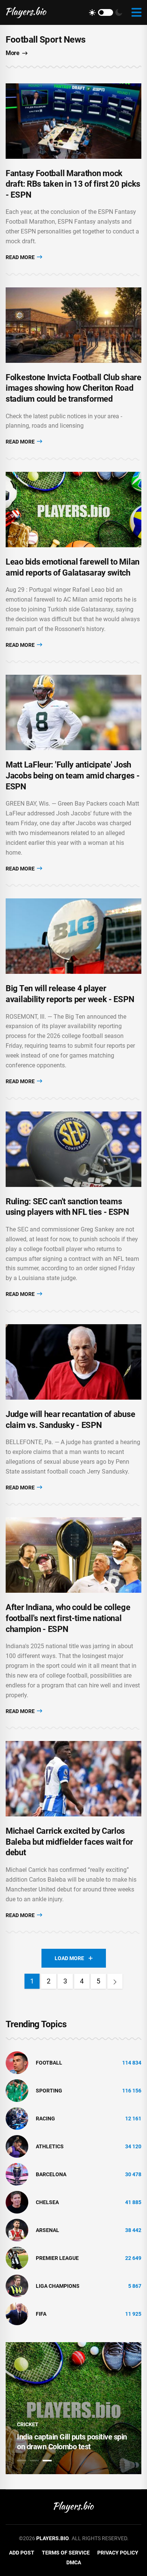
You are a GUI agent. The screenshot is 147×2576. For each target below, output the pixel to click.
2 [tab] (34, 2461)
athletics (50, 2146)
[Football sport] (17, 2062)
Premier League (57, 2258)
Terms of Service (66, 2553)
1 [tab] (21, 2461)
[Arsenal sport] (17, 2230)
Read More (21, 257)
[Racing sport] (17, 2118)
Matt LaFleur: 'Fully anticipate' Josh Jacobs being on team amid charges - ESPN (73, 775)
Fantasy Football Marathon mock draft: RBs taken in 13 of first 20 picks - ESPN (73, 184)
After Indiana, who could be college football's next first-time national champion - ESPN (68, 1618)
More (12, 53)
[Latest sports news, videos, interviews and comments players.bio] (26, 12)
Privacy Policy (118, 2553)
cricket (28, 2424)
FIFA (41, 2314)
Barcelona (51, 2174)
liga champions (58, 2286)
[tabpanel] (73, 2408)
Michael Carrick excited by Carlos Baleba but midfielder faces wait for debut (69, 1842)
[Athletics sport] (17, 2146)
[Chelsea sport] (17, 2202)
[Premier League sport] (17, 2258)
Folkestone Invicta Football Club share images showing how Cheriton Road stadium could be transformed (73, 388)
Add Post (22, 2553)
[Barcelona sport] (17, 2174)
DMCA (74, 2562)
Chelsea (47, 2202)
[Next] (115, 1981)
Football (49, 2063)
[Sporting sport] (17, 2090)
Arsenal (47, 2230)
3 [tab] (47, 2461)
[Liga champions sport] (17, 2286)
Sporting (49, 2091)
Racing (45, 2119)
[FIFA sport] (17, 2313)
